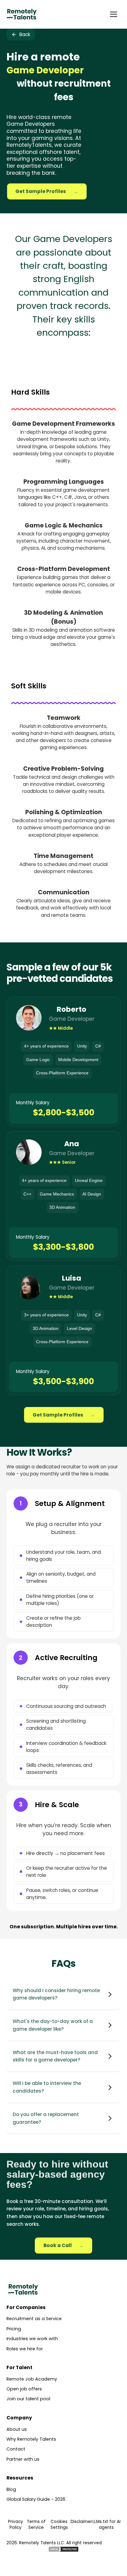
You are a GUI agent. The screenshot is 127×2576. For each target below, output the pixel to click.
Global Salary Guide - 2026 (36, 2499)
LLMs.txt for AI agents (107, 2525)
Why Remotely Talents (31, 2439)
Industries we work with (32, 2339)
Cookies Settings (59, 2525)
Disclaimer (81, 2522)
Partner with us (23, 2459)
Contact (16, 2449)
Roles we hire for (25, 2349)
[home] (22, 14)
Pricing (14, 2329)
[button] (113, 14)
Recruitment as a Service (34, 2319)
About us (17, 2429)
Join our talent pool (28, 2399)
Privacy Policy (16, 2525)
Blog (11, 2489)
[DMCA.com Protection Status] (63, 2549)
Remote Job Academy (32, 2379)
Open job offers (24, 2389)
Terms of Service (36, 2525)
